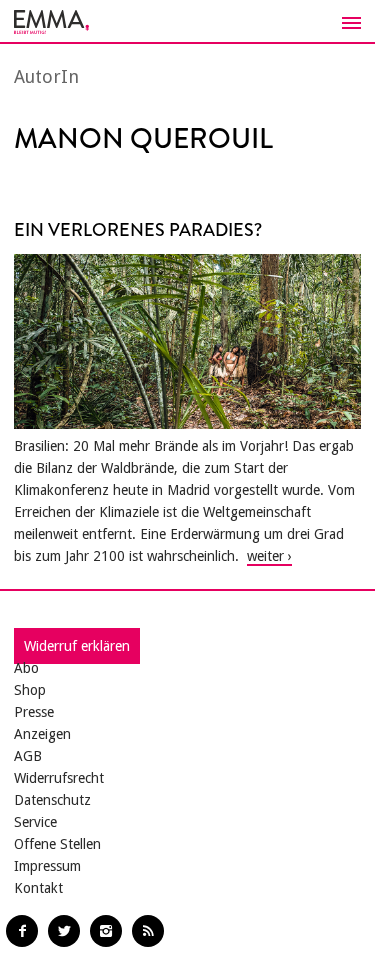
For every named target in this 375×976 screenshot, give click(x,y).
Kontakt (38, 888)
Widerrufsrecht (59, 778)
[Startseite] (187, 22)
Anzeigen (42, 734)
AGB (28, 756)
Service (35, 822)
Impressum (47, 866)
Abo (26, 668)
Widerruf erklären (77, 646)
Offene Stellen (57, 844)
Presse (34, 712)
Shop (30, 690)
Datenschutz (52, 800)
